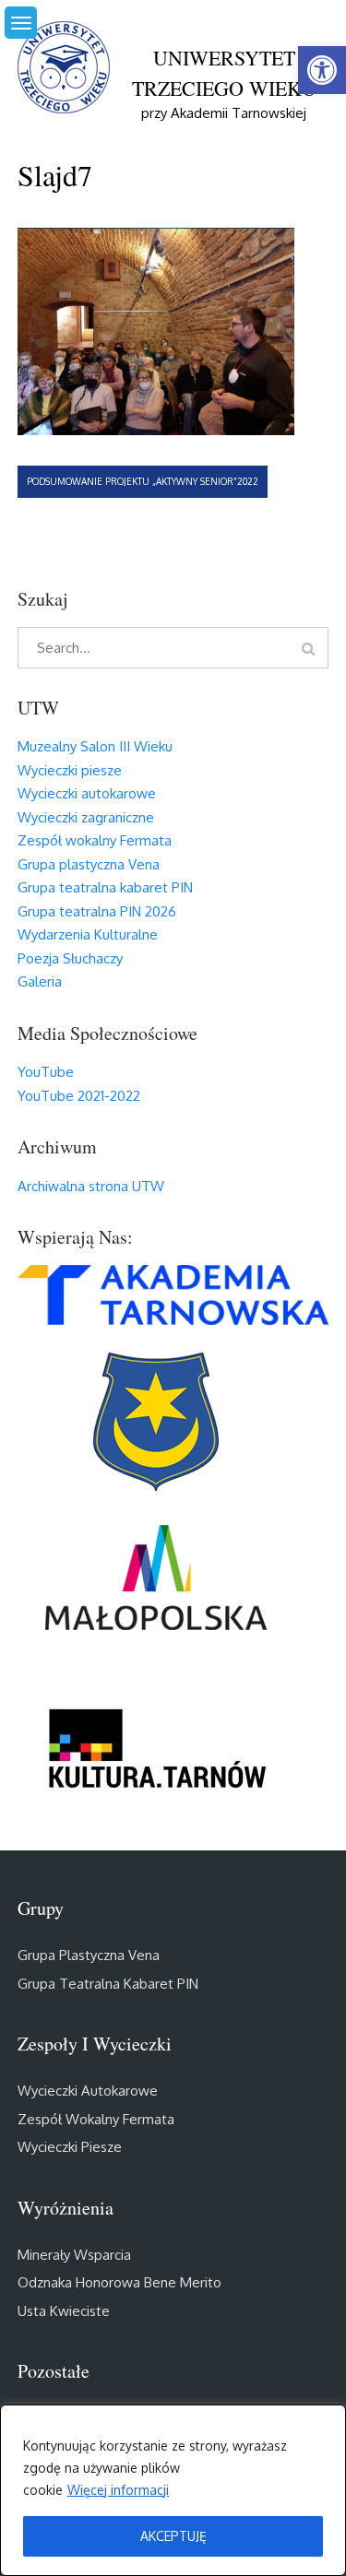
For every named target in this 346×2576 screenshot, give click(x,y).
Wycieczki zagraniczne (86, 817)
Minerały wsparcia (74, 2255)
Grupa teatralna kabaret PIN (105, 887)
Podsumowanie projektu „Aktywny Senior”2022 (143, 481)
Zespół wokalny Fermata (95, 840)
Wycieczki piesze (70, 770)
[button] (322, 70)
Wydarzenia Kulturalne (88, 934)
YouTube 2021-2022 (79, 1096)
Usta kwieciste (64, 2311)
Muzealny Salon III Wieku (95, 746)
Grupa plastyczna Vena (89, 864)
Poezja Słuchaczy (70, 958)
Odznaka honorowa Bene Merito (119, 2282)
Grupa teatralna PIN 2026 (97, 911)
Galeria (40, 981)
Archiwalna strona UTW (91, 1186)
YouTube (46, 1072)
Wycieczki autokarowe (87, 793)
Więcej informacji (118, 2490)
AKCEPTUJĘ (173, 2536)
